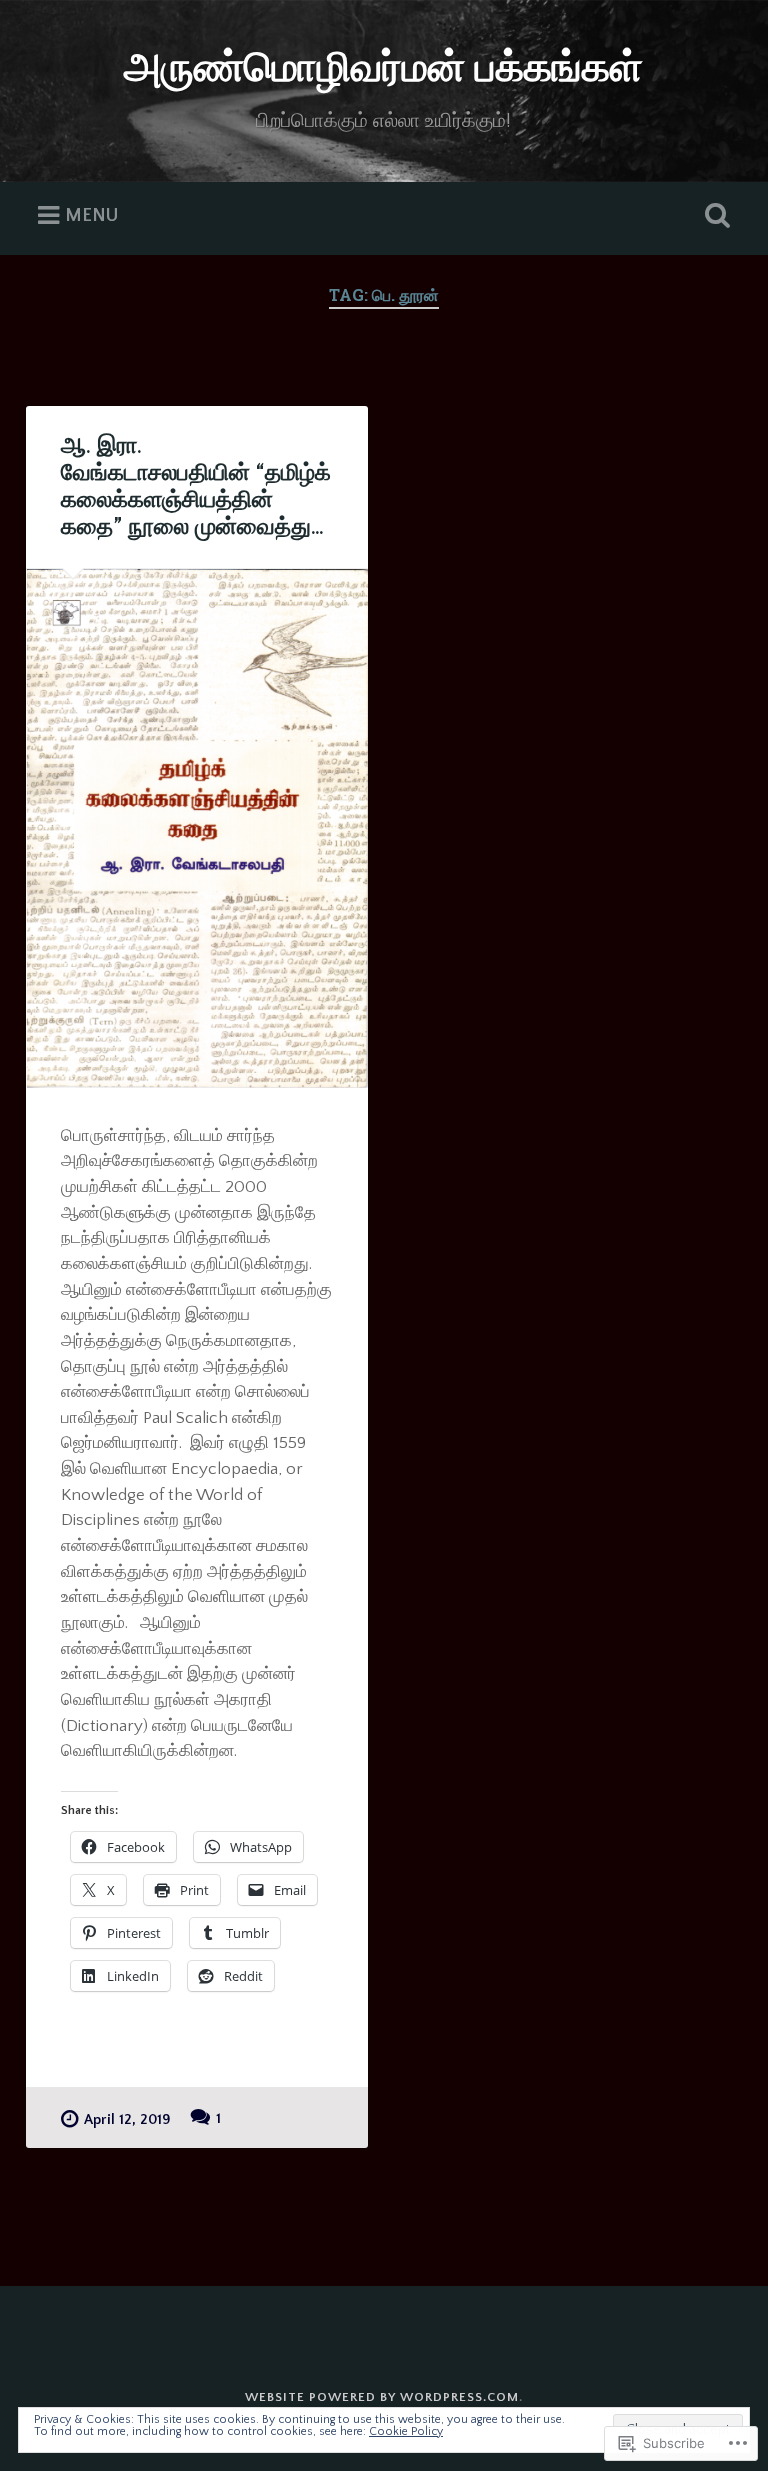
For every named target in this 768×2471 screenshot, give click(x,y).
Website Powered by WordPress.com (382, 2397)
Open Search (714, 216)
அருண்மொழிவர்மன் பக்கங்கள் (383, 69)
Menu (91, 216)
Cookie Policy (406, 2431)
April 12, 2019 (127, 2120)
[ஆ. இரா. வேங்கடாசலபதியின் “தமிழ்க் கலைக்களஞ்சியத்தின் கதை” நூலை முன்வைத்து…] (197, 828)
